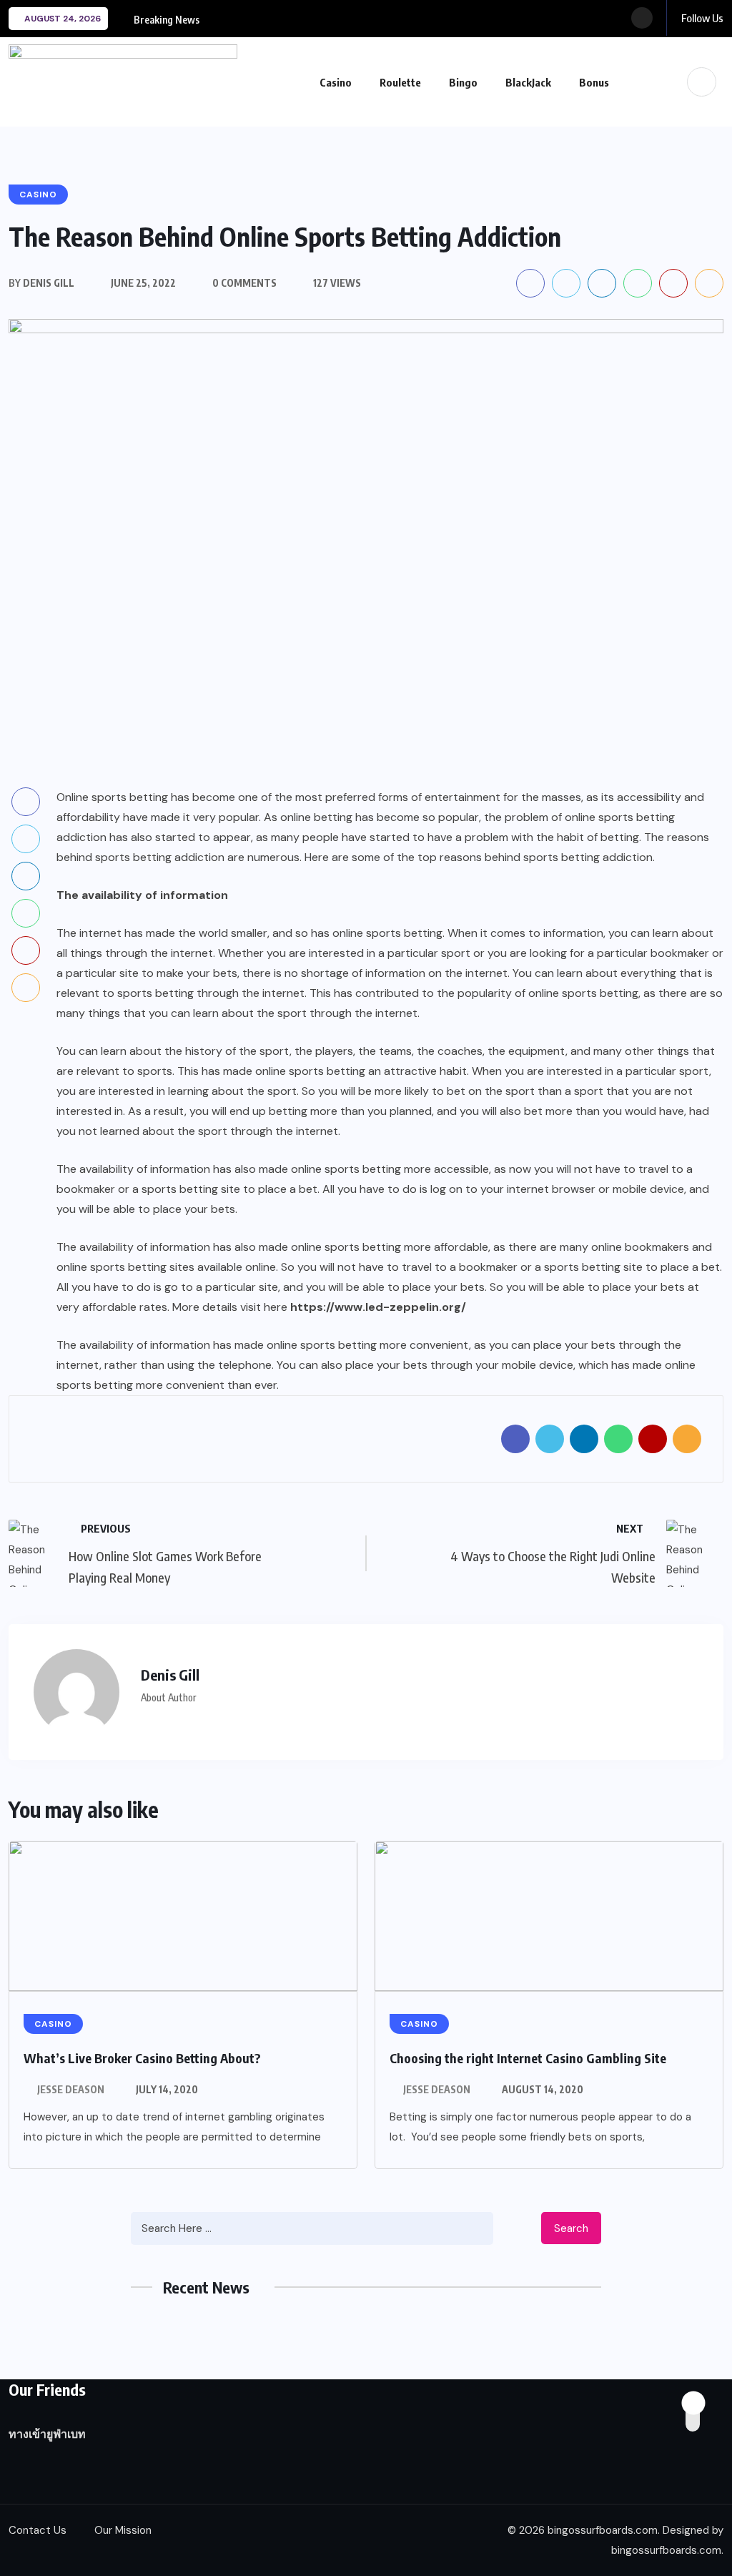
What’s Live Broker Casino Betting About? (142, 2058)
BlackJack (528, 82)
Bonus (594, 82)
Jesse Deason (71, 2089)
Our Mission (123, 2530)
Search (571, 2228)
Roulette (400, 82)
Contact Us (38, 2530)
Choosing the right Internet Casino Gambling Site (528, 2058)
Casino (336, 82)
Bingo (463, 82)
